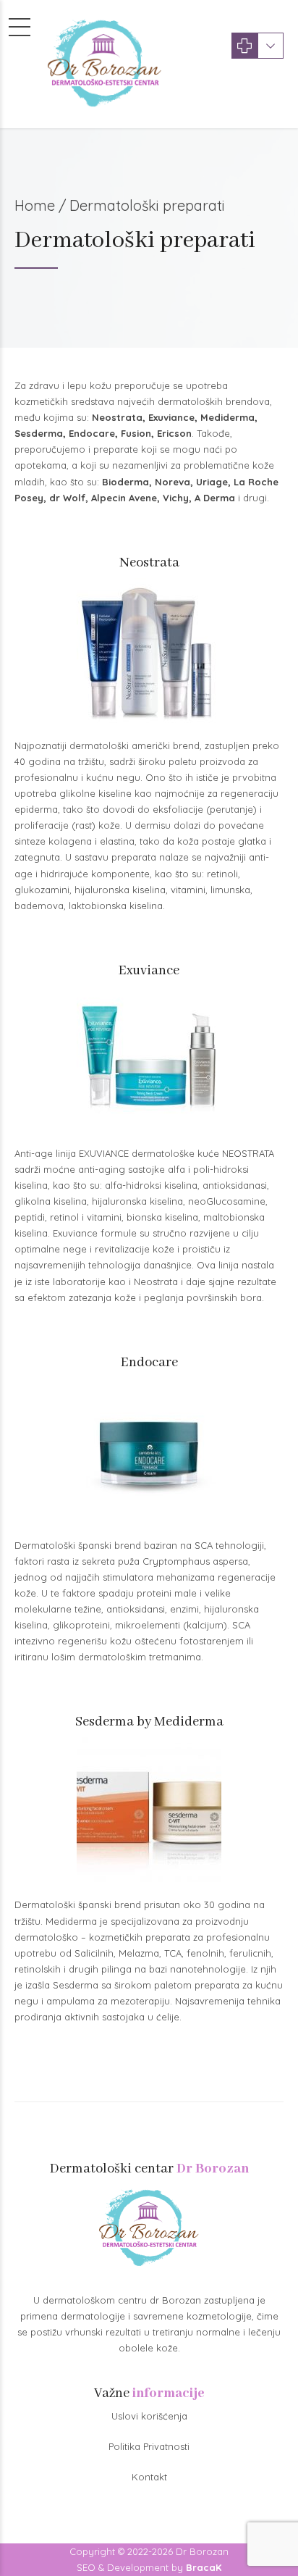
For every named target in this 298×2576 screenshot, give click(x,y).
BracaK (204, 2567)
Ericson (174, 433)
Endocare (92, 433)
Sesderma (39, 433)
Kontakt (149, 2477)
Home (35, 205)
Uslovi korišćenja (149, 2416)
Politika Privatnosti (149, 2446)
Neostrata (117, 417)
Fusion (136, 433)
